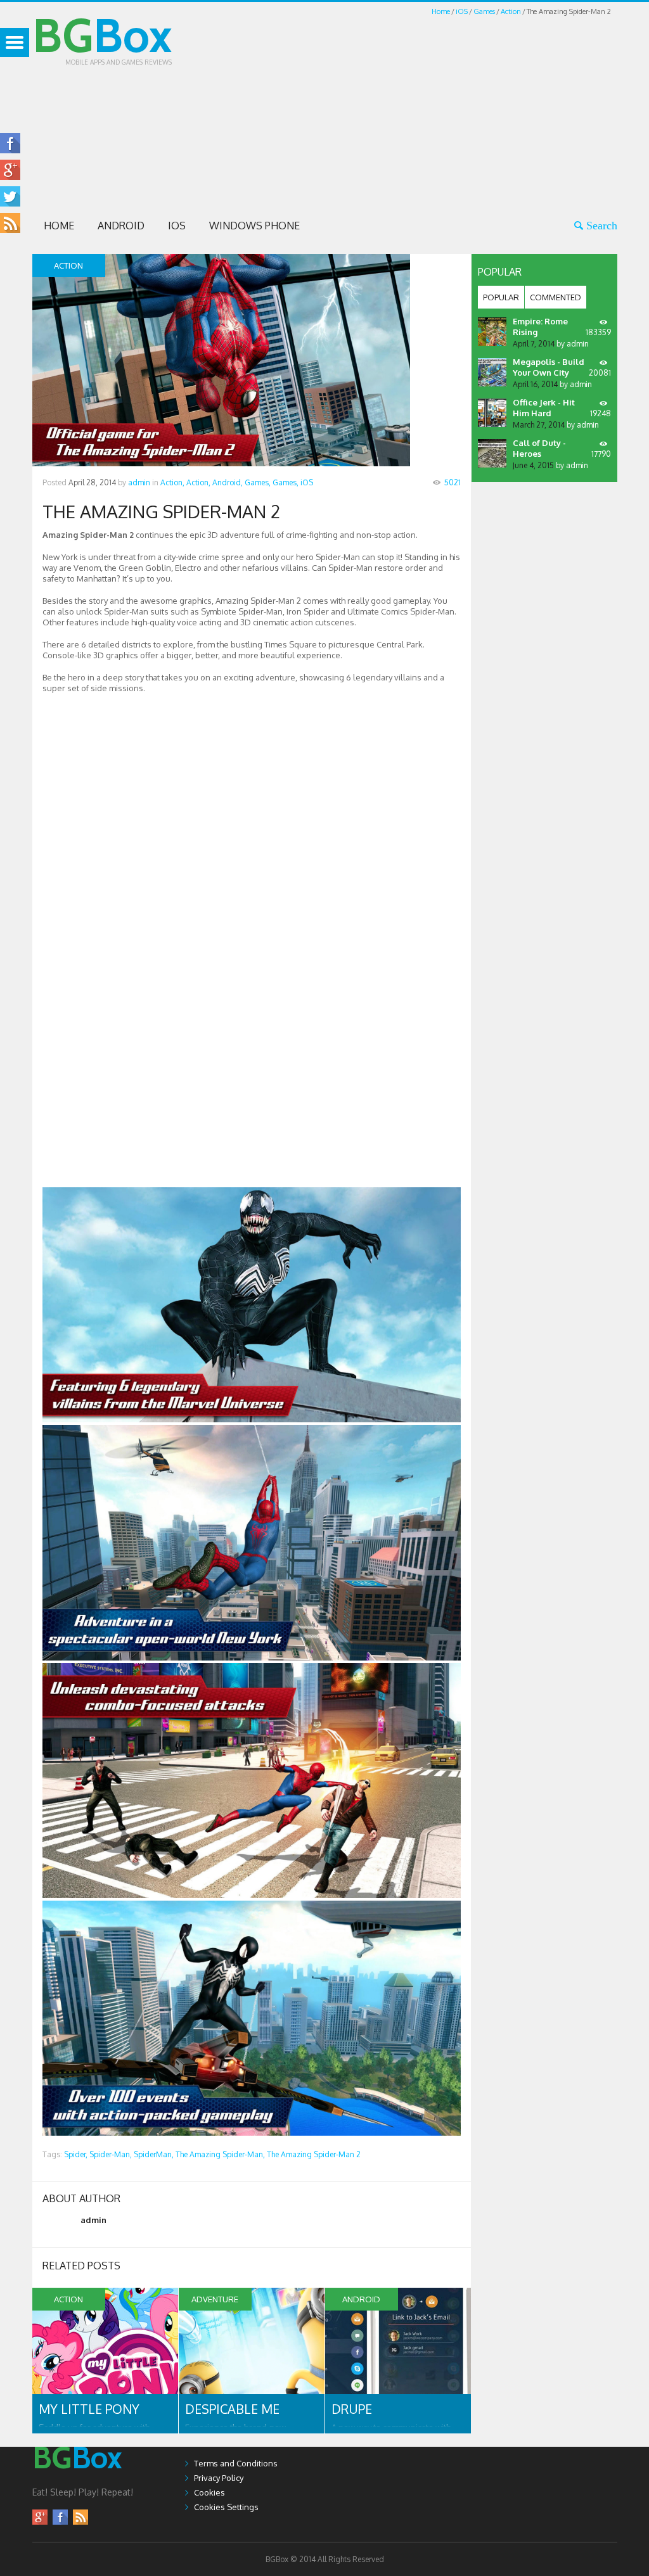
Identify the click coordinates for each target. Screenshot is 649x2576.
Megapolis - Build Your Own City (549, 367)
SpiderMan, (154, 2154)
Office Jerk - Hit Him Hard (544, 408)
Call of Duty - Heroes (539, 448)
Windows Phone (254, 226)
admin (139, 482)
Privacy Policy (219, 2478)
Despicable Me (232, 2409)
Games (484, 11)
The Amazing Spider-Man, (220, 2154)
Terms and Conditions (236, 2463)
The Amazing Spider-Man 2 (314, 2154)
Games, (258, 482)
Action (511, 11)
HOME (59, 226)
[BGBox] (77, 2481)
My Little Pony (89, 2409)
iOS (462, 11)
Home (441, 11)
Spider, (76, 2154)
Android (121, 226)
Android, (228, 482)
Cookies (209, 2492)
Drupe (352, 2409)
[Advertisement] (430, 106)
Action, (172, 482)
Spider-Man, (111, 2154)
